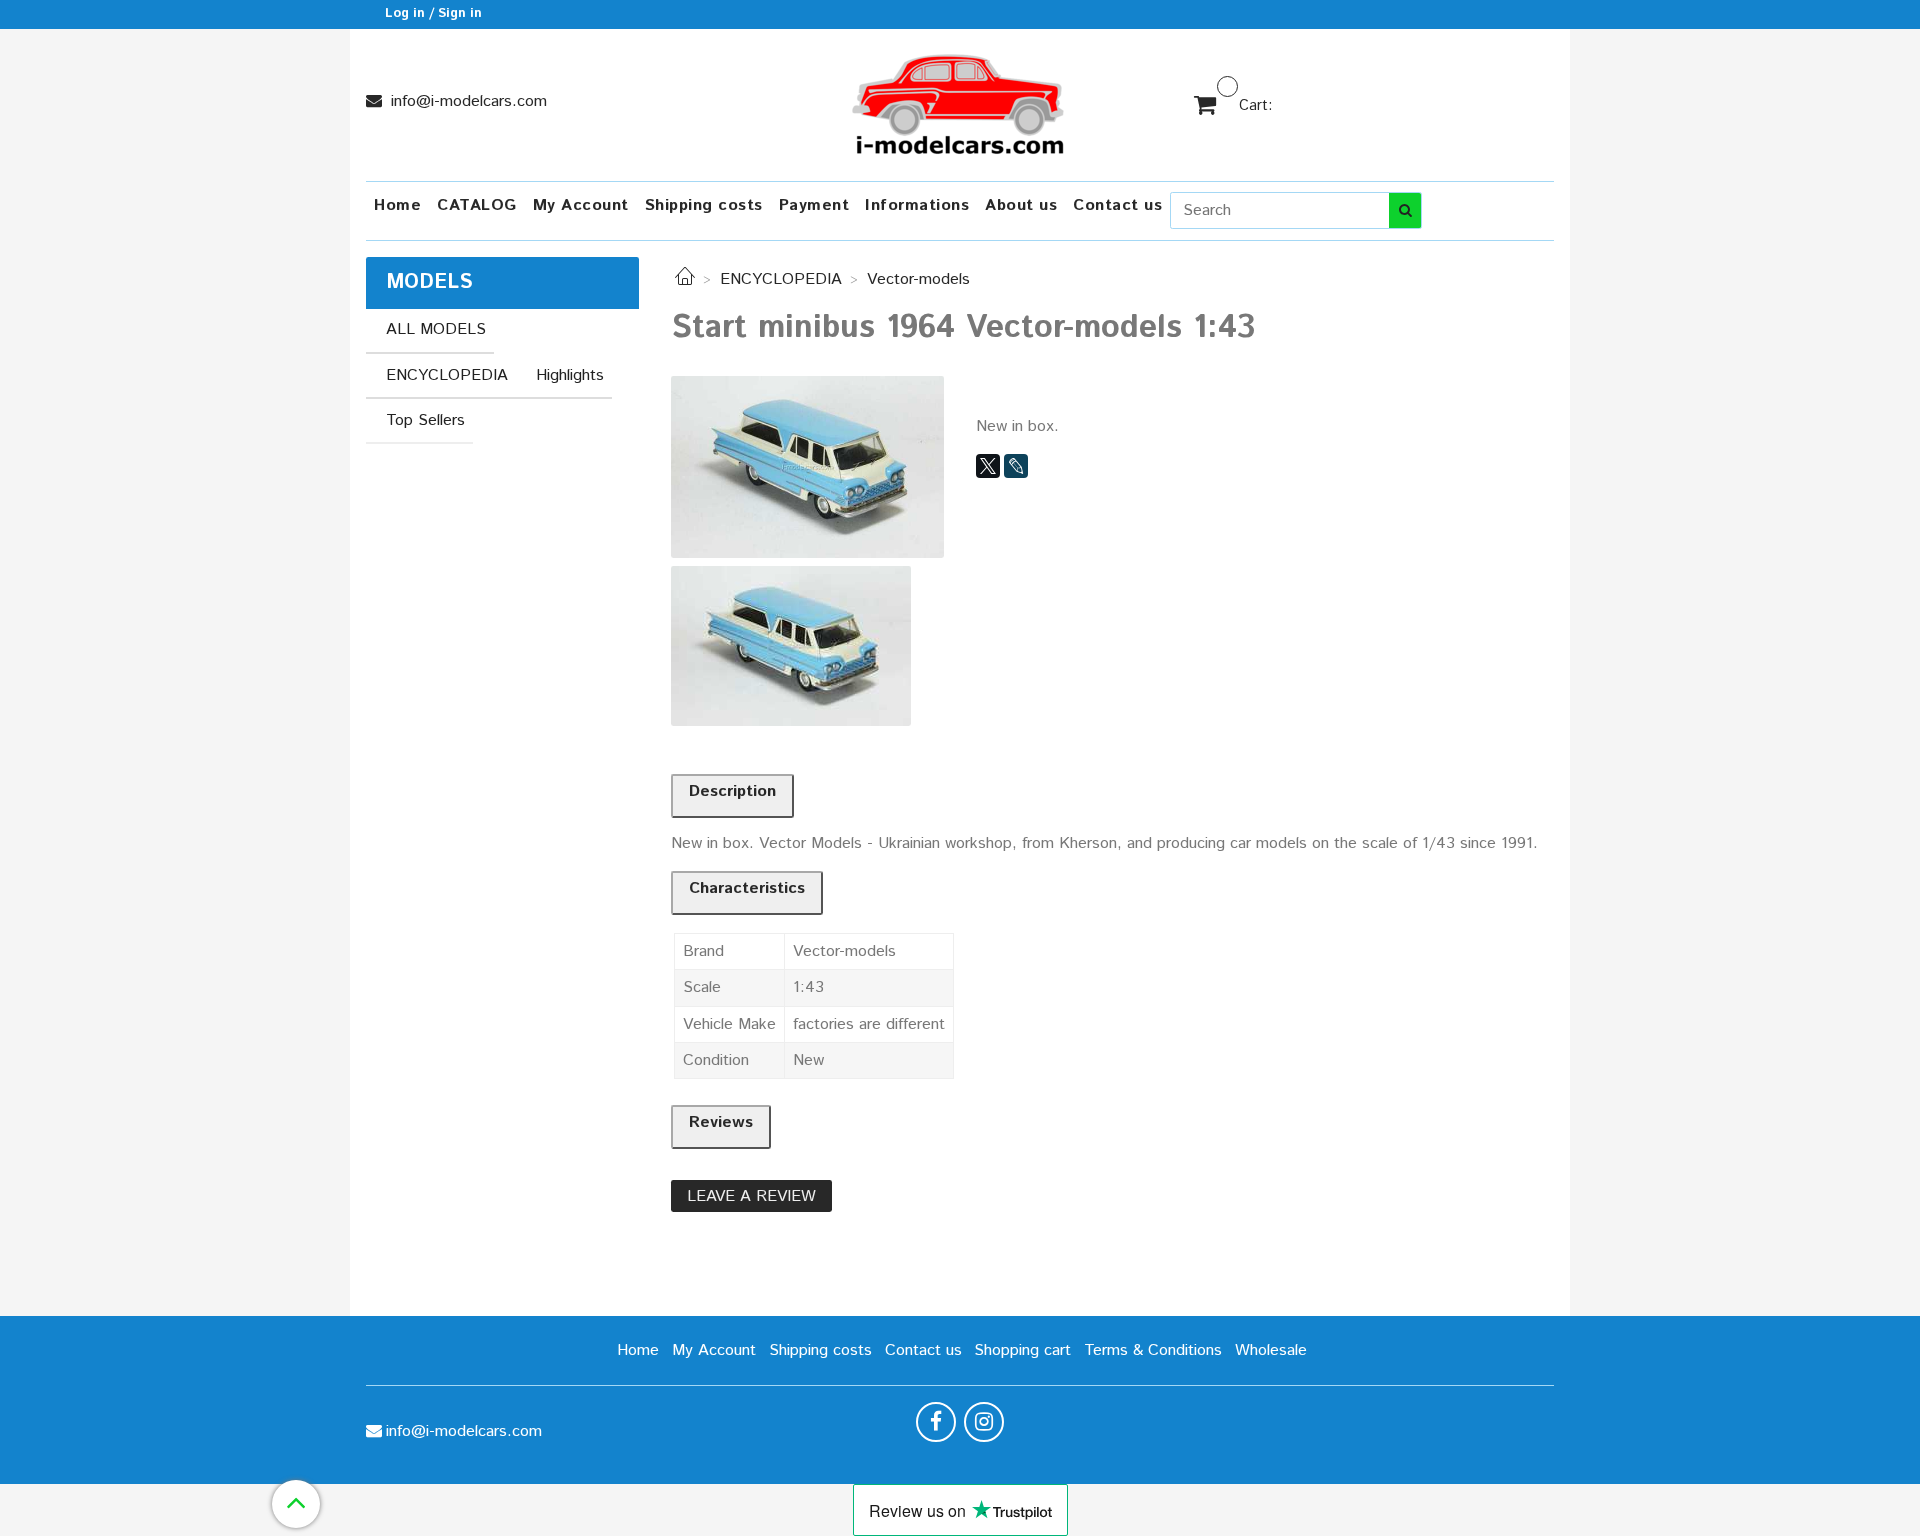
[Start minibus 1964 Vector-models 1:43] (807, 466)
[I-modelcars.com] (960, 100)
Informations (917, 205)
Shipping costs (704, 205)
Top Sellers (425, 420)
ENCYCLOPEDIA (781, 279)
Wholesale (1271, 1350)
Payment (814, 205)
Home (397, 205)
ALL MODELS (436, 329)
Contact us (1117, 205)
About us (1021, 205)
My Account (581, 205)
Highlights (570, 375)
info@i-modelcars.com (466, 101)
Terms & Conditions (1153, 1350)
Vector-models (918, 279)
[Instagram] (984, 1422)
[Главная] (685, 279)
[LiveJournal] (1016, 466)
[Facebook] (936, 1422)
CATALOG (477, 205)
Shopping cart (1022, 1350)
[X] (988, 466)
